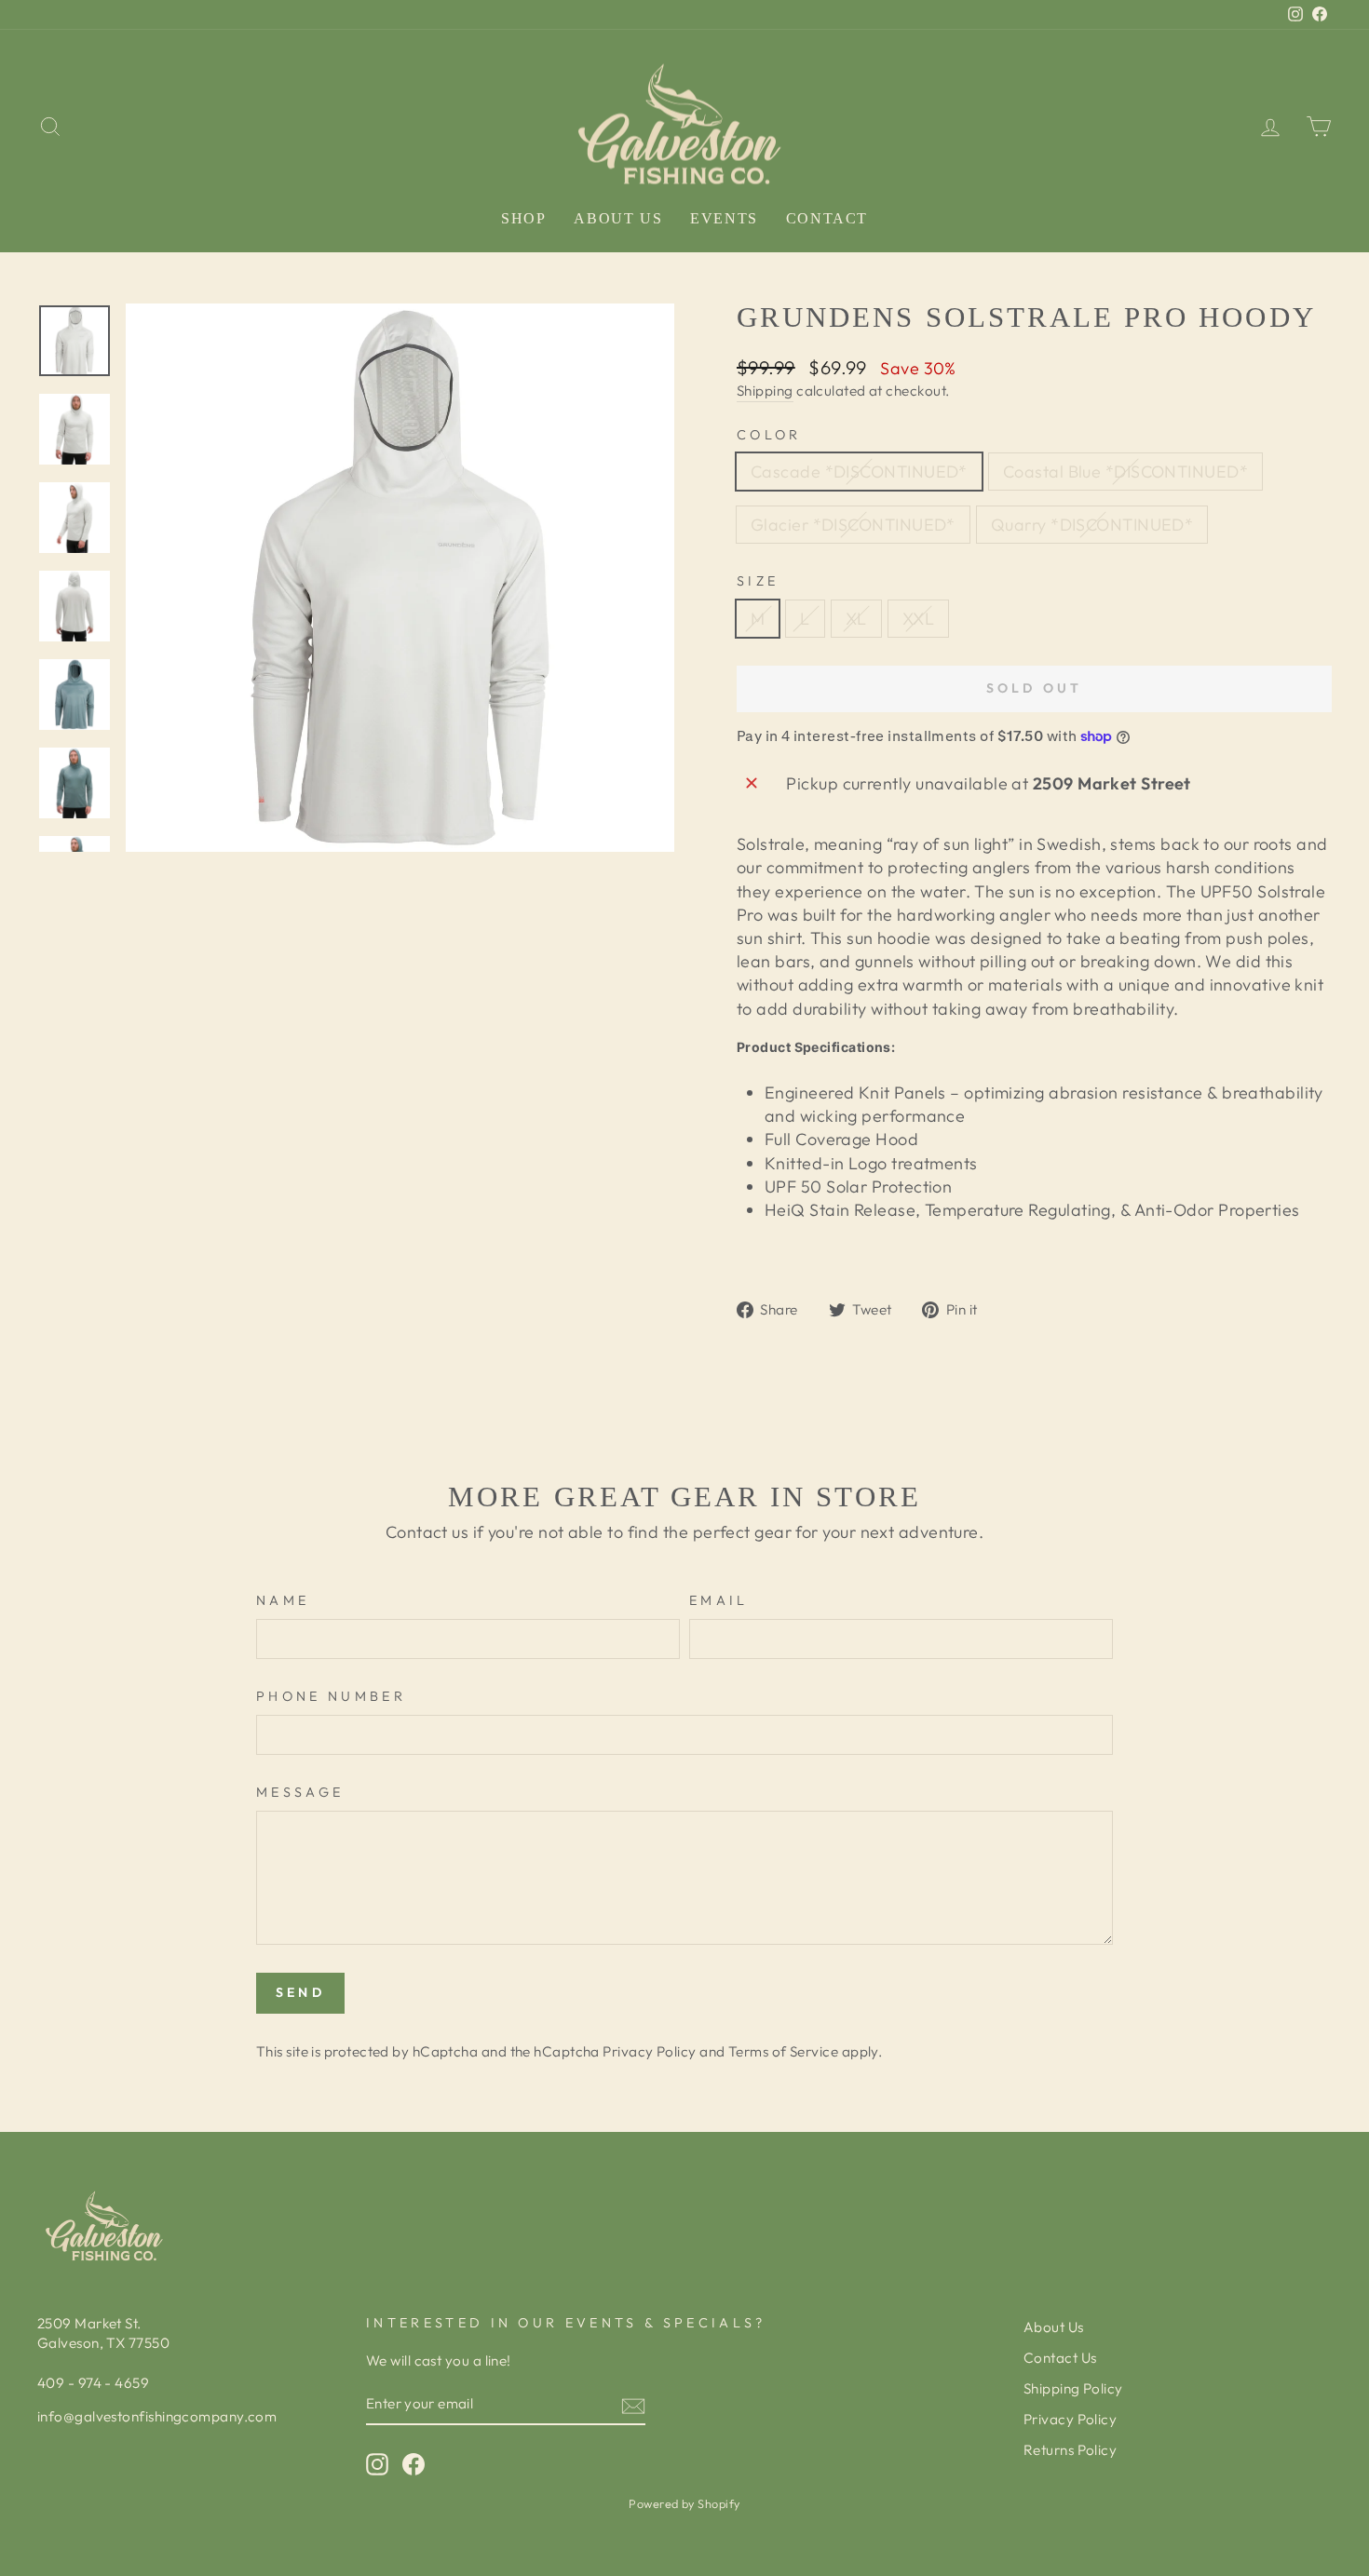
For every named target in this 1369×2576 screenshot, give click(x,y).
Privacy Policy (649, 2051)
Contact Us (1060, 2358)
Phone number (331, 1696)
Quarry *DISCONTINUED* (1092, 525)
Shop (523, 218)
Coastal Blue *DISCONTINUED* (1125, 472)
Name (283, 1600)
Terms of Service (783, 2051)
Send (300, 1992)
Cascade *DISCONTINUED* (859, 472)
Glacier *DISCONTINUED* (853, 525)
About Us (618, 218)
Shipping (765, 391)
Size (758, 581)
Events (724, 218)
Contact (827, 218)
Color (769, 435)
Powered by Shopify (684, 2503)
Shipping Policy (1073, 2388)
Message (300, 1792)
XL (856, 619)
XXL (918, 619)
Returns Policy (1070, 2450)
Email (719, 1600)
